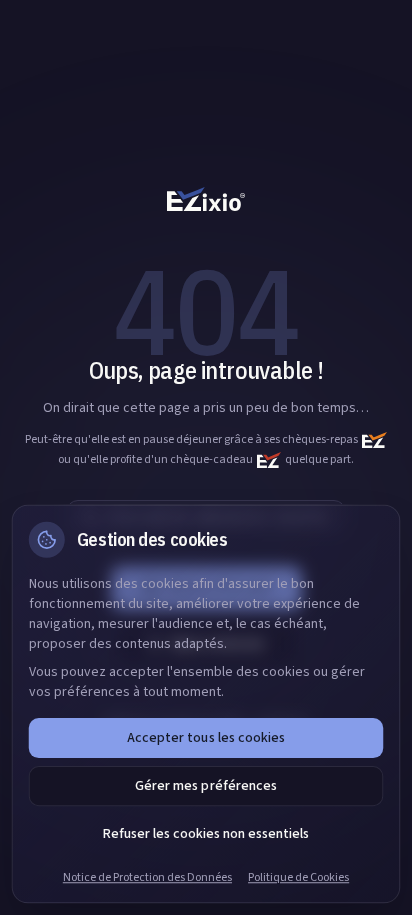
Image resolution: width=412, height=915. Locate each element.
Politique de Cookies (298, 878)
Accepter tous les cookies (205, 738)
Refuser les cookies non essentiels (206, 834)
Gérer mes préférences (205, 786)
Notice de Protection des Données (147, 878)
